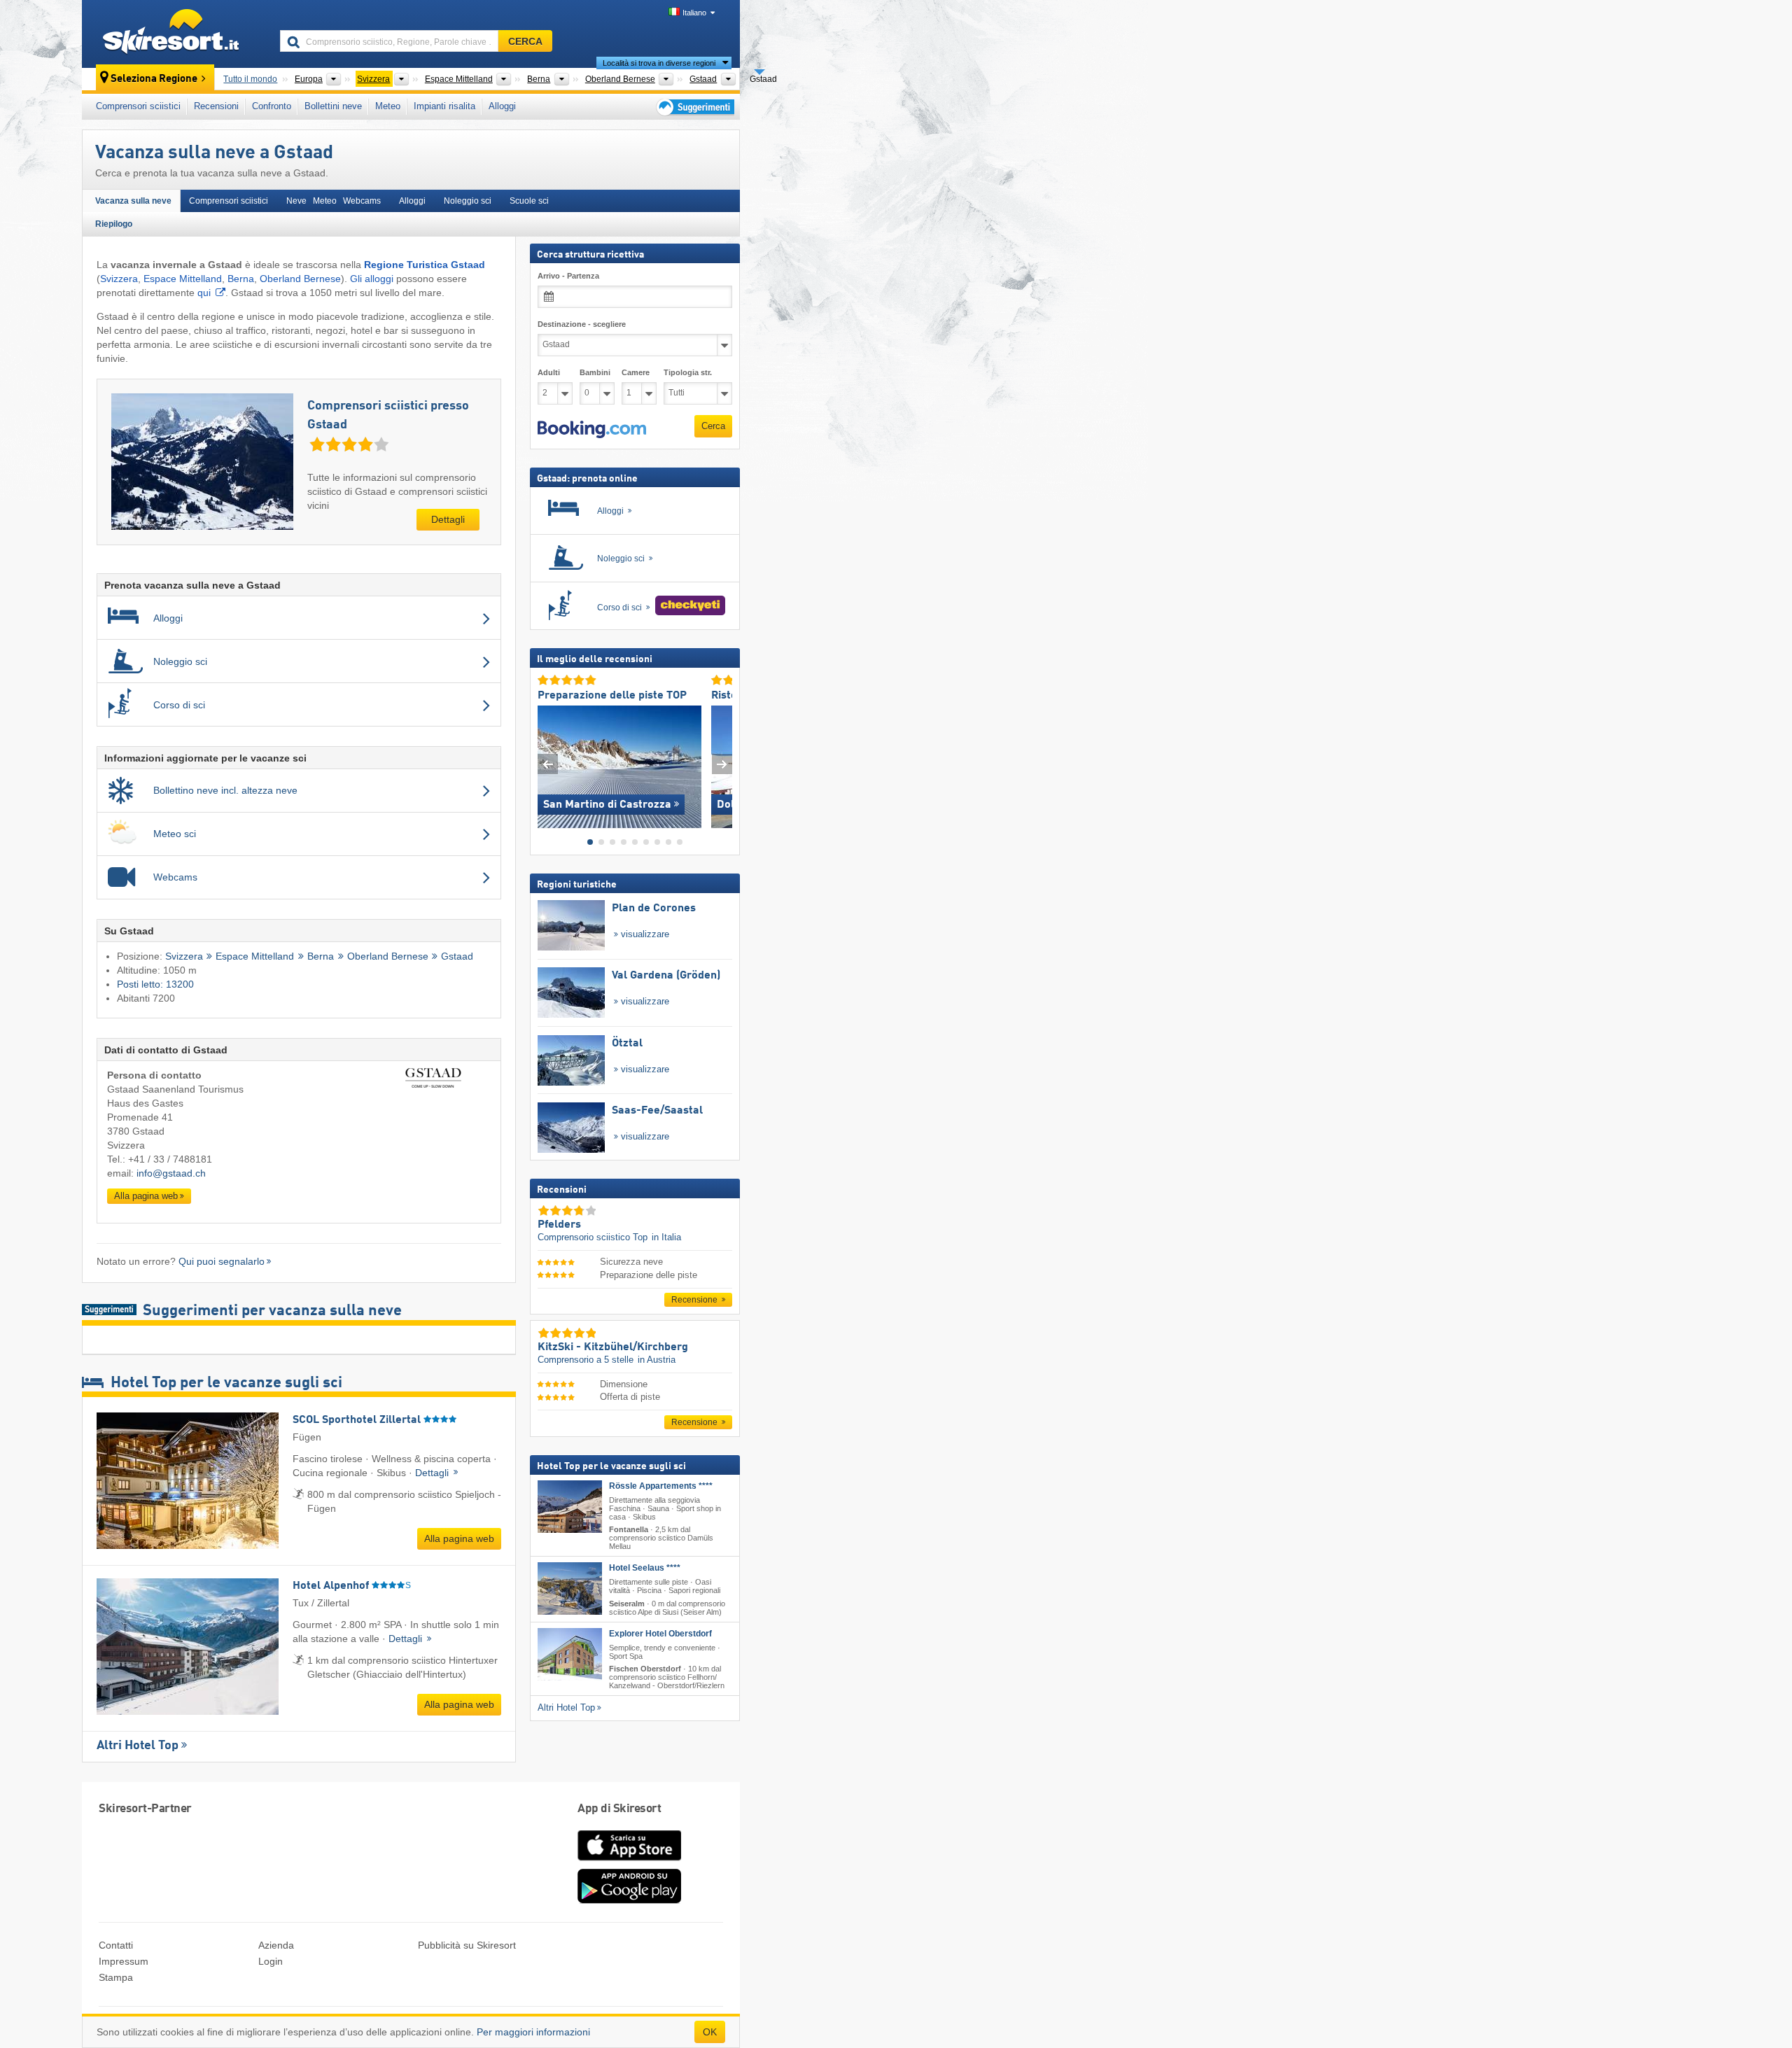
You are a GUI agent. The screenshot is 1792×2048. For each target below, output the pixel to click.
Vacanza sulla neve (133, 201)
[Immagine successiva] (722, 763)
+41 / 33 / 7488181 (170, 1159)
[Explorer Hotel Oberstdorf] (570, 1654)
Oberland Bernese (300, 279)
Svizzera (119, 279)
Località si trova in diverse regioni (659, 63)
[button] (592, 429)
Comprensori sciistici (138, 106)
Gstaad (457, 956)
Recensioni (216, 106)
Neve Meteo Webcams (334, 201)
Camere (636, 372)
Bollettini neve (333, 106)
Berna (241, 279)
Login (271, 1961)
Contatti (116, 1945)
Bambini (595, 372)
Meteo (388, 106)
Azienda (276, 1945)
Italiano (694, 13)
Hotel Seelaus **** (645, 1568)
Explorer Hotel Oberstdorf (660, 1633)
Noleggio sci (468, 201)
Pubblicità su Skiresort (467, 1945)
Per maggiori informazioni (533, 2032)
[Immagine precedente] (548, 763)
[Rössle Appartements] (570, 1507)
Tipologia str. (688, 372)
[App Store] (629, 1862)
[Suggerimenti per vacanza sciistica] (694, 107)
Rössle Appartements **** (661, 1486)
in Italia (666, 1237)
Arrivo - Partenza (568, 276)
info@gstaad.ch (171, 1173)
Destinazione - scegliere (582, 324)
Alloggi (502, 106)
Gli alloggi (372, 279)
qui (204, 293)
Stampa (116, 1977)
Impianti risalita (444, 106)
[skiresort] (175, 34)
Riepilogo (114, 224)
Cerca (713, 426)
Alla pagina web (146, 1196)
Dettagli (448, 519)
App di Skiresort (619, 1809)
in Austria (657, 1360)
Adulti (549, 372)
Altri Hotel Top (138, 1746)
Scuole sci (529, 201)
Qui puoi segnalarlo (222, 1261)
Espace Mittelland (183, 279)
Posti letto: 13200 (155, 984)
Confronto (272, 106)
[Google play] (629, 1900)
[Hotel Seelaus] (570, 1588)
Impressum (124, 1961)
